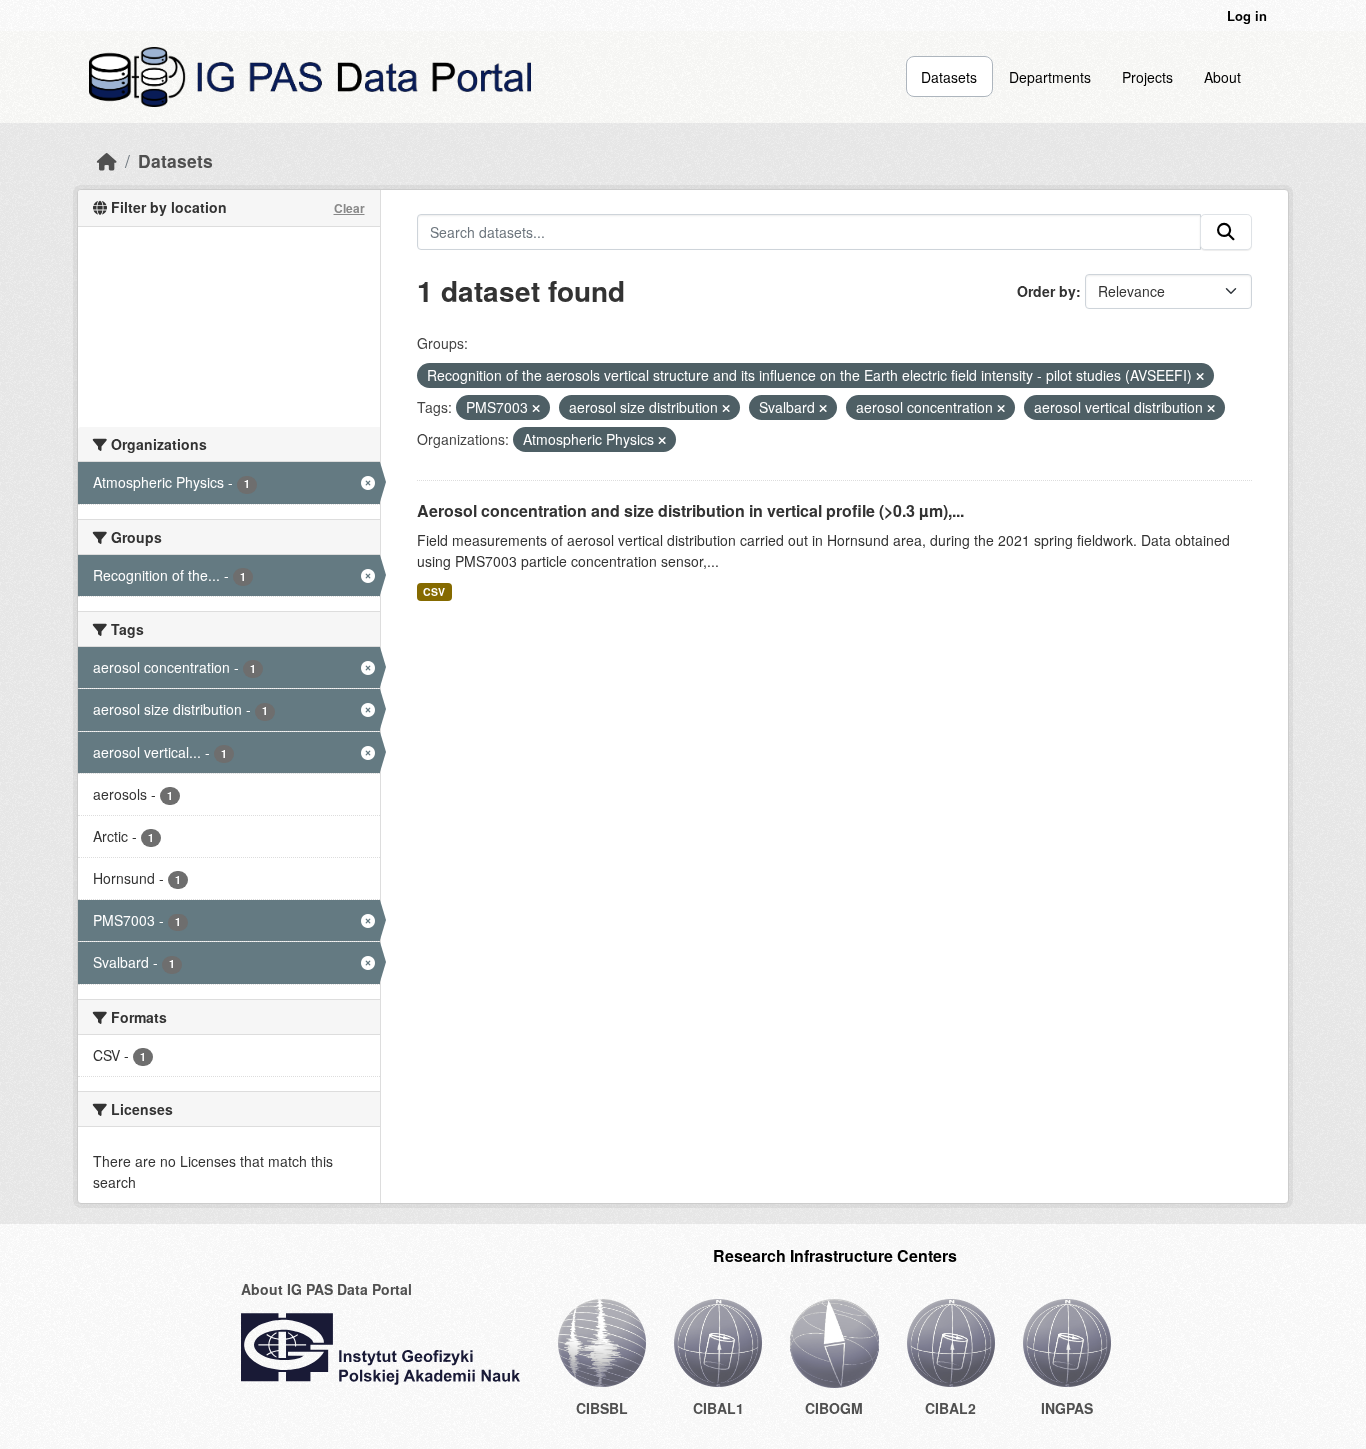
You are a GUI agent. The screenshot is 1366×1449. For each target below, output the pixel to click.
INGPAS (1067, 1408)
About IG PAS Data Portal (326, 1289)
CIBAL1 (718, 1408)
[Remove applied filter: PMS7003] (536, 408)
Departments (1050, 77)
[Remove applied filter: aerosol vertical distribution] (1211, 408)
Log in (1247, 15)
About (1222, 77)
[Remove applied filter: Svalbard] (823, 408)
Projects (1147, 77)
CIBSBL (602, 1408)
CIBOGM (834, 1408)
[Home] (107, 160)
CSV (434, 591)
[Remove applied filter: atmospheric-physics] (662, 440)
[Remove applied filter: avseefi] (1200, 376)
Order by (1046, 291)
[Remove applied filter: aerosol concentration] (1001, 408)
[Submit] (1226, 232)
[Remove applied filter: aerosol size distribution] (726, 408)
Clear (349, 208)
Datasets (949, 77)
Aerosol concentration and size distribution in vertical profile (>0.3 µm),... (690, 510)
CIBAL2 (950, 1408)
